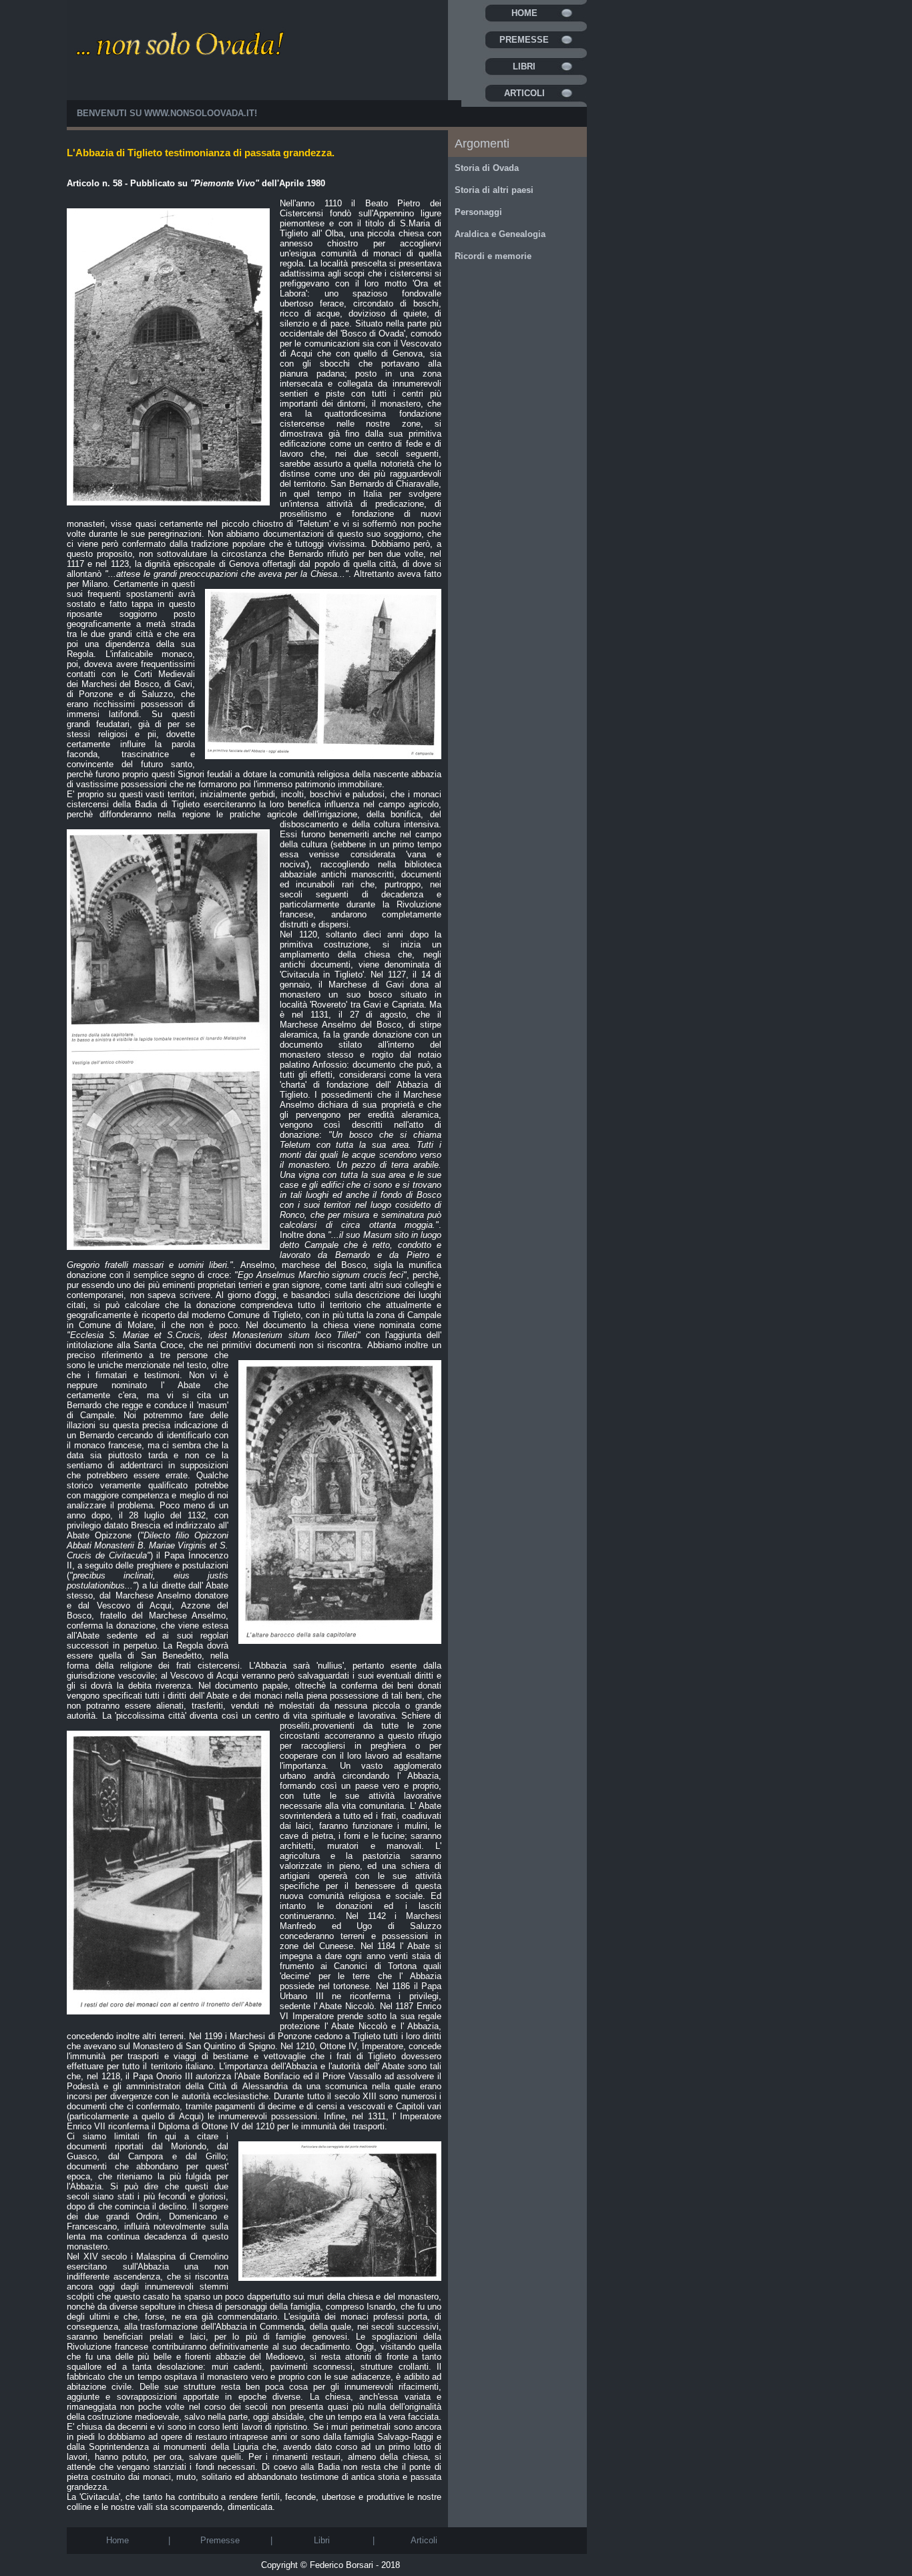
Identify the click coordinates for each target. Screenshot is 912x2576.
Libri (524, 66)
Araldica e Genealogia (500, 234)
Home (524, 13)
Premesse (524, 40)
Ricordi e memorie (493, 256)
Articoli (524, 93)
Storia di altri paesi (494, 190)
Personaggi (478, 212)
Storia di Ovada (487, 168)
